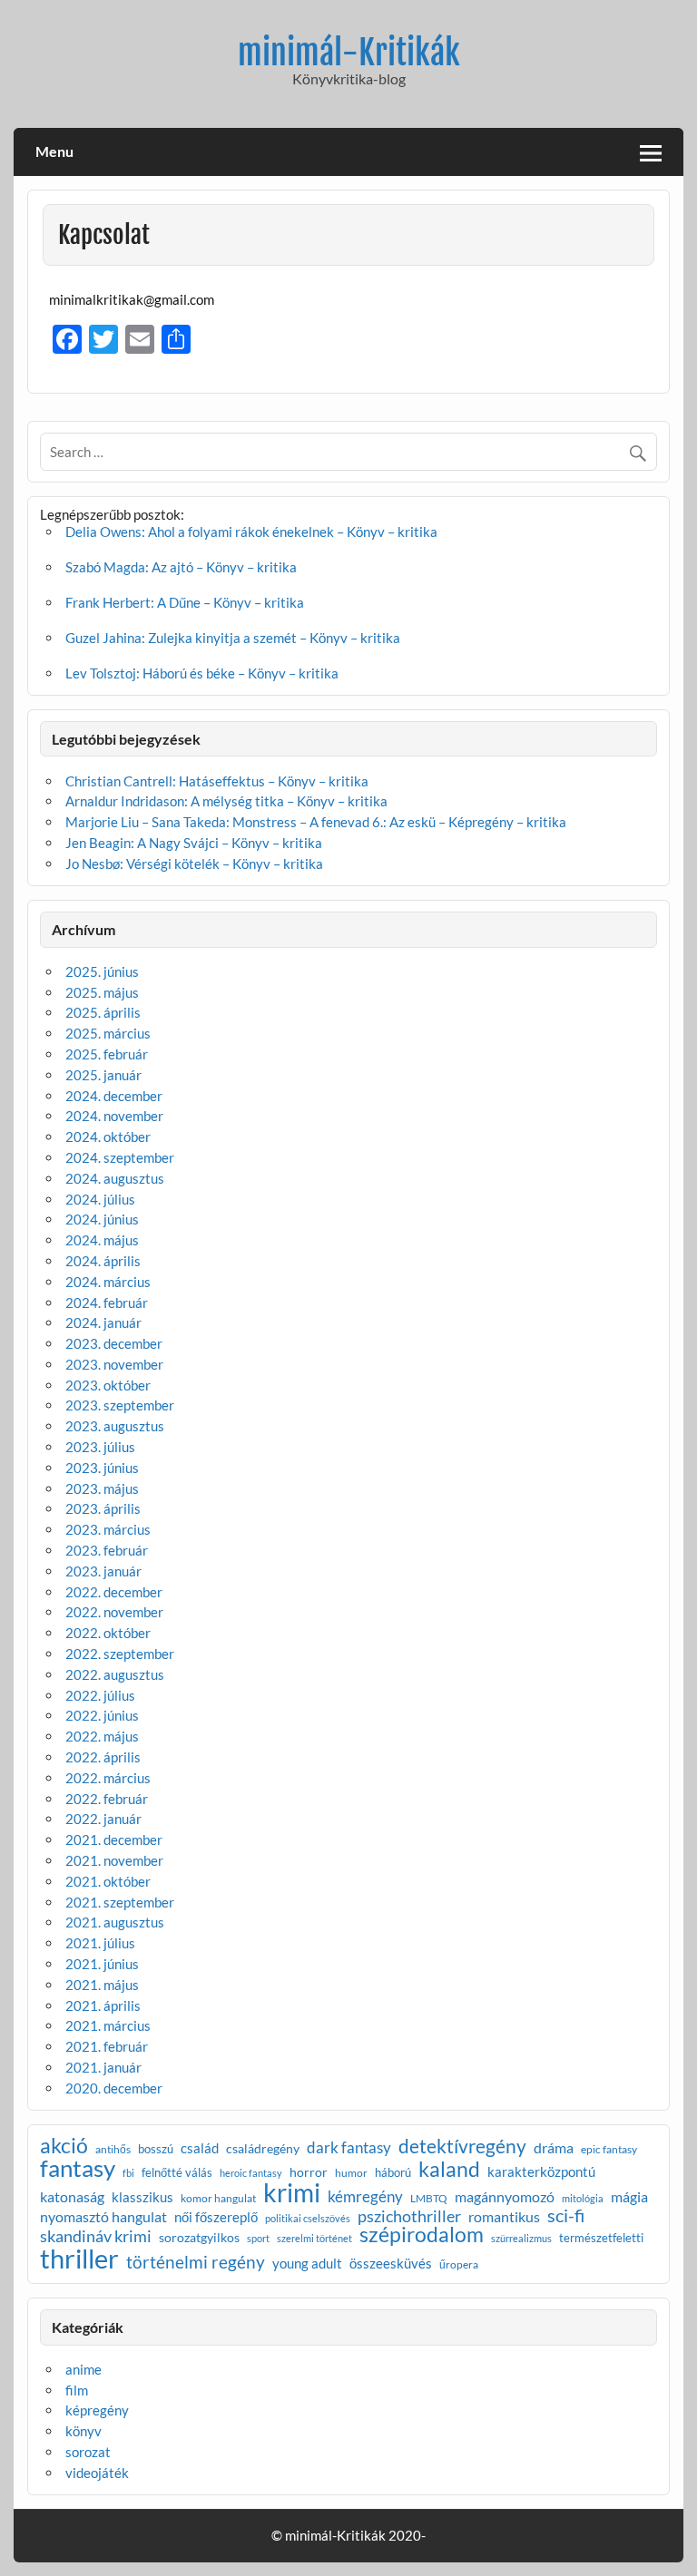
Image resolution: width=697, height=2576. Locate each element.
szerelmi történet (314, 2239)
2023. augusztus (115, 1426)
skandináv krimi (96, 2236)
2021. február (107, 2046)
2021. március (108, 2025)
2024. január (103, 1322)
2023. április (103, 1508)
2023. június (102, 1468)
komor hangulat (218, 2199)
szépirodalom (422, 2234)
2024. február (107, 1303)
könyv (83, 2431)
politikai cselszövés (308, 2218)
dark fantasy (349, 2147)
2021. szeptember (120, 1902)
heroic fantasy (251, 2174)
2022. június (102, 1715)
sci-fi (566, 2215)
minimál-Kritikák (349, 53)
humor (351, 2173)
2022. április (103, 1757)
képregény (97, 2410)
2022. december (114, 1592)
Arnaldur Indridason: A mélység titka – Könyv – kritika (226, 801)
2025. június (102, 971)
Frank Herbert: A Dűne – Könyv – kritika (185, 602)
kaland (449, 2169)
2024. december (114, 1096)
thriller (79, 2258)
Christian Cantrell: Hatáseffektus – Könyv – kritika (217, 781)
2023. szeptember (120, 1405)
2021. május (102, 1985)
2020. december (114, 2088)
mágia (629, 2198)
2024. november (114, 1116)
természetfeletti (601, 2238)
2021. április (103, 2005)
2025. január (103, 1075)
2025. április (103, 1012)
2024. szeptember (120, 1157)
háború (393, 2173)
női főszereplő (216, 2217)
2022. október (108, 1633)
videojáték (97, 2473)
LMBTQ (429, 2199)
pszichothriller (409, 2216)
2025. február (107, 1054)
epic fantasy (609, 2150)
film (77, 2390)
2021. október (108, 1881)
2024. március (108, 1282)
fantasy (78, 2169)
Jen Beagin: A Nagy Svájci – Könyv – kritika (194, 843)
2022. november (114, 1612)
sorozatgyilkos (199, 2238)
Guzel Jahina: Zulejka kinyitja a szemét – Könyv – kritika (233, 638)
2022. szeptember (120, 1654)
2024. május (102, 1240)
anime (83, 2369)
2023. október (108, 1385)
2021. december (114, 1839)
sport (258, 2239)
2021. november (114, 1860)
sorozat (88, 2452)
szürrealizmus (521, 2239)
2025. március (108, 1033)
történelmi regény (196, 2262)
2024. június (102, 1219)
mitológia (583, 2199)
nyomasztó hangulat (103, 2217)
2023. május (102, 1488)
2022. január (103, 1819)
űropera (459, 2265)
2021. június (102, 1964)
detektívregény (462, 2147)
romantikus (504, 2217)
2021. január (103, 2067)
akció (64, 2147)
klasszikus (142, 2198)
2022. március (108, 1778)
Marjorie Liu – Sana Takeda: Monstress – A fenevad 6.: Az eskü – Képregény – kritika (316, 822)
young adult (307, 2264)
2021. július (100, 1943)
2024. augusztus (115, 1178)
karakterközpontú (541, 2173)
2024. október (108, 1137)
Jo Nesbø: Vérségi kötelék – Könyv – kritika (194, 864)
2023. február (107, 1550)
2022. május (102, 1736)
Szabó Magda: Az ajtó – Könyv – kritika (181, 567)
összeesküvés (391, 2264)
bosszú (156, 2149)
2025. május (102, 992)
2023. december (114, 1343)
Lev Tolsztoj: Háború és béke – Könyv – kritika (202, 673)
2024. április (103, 1261)
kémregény (365, 2196)
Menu (54, 151)
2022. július (100, 1695)
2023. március (108, 1529)
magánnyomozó (505, 2197)
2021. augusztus (115, 1922)
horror (309, 2172)
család (200, 2148)
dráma (554, 2148)
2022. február (107, 1799)
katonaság (72, 2198)
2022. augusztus (115, 1674)
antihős (113, 2150)
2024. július (100, 1199)
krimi (292, 2192)
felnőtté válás (177, 2173)
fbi (128, 2174)
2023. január (103, 1571)
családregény (263, 2149)
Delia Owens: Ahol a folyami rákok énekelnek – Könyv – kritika (251, 532)
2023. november (114, 1364)
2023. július (100, 1447)
